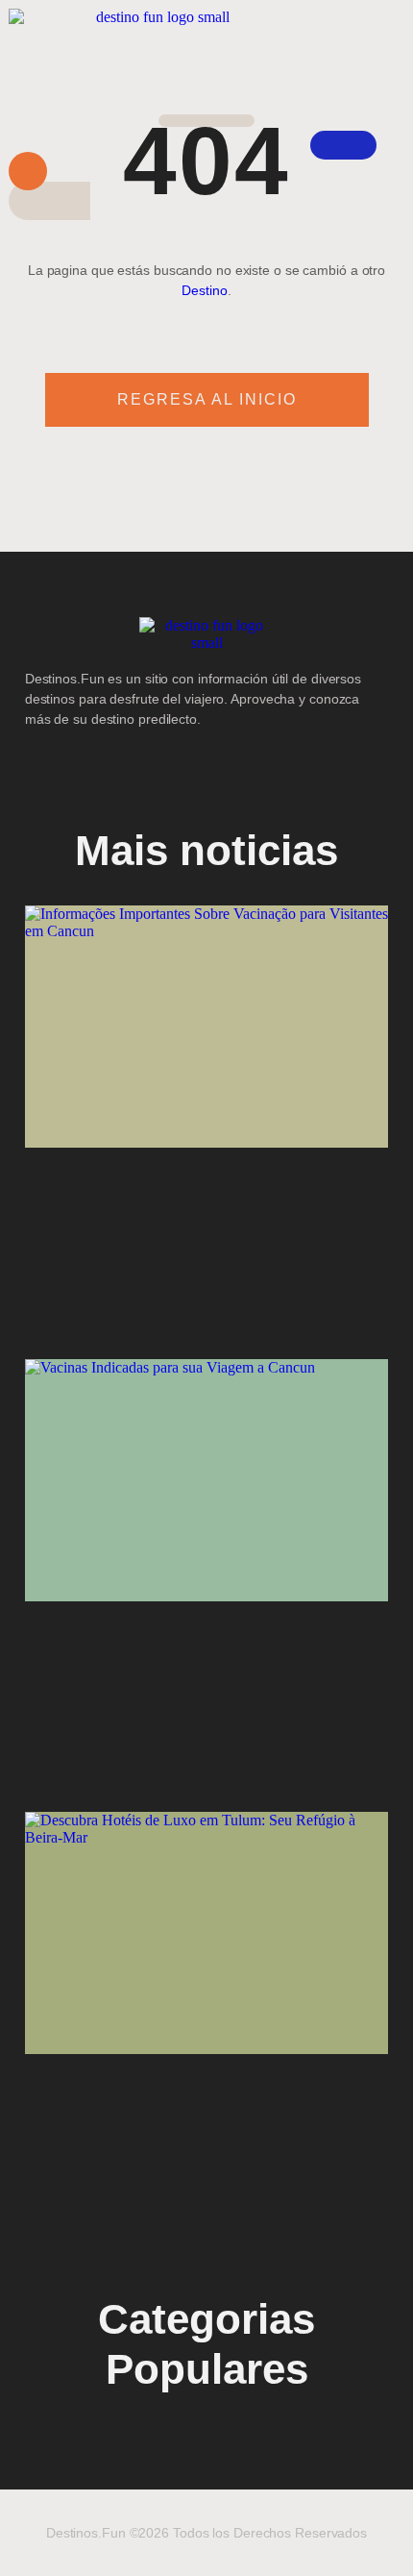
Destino (204, 290)
